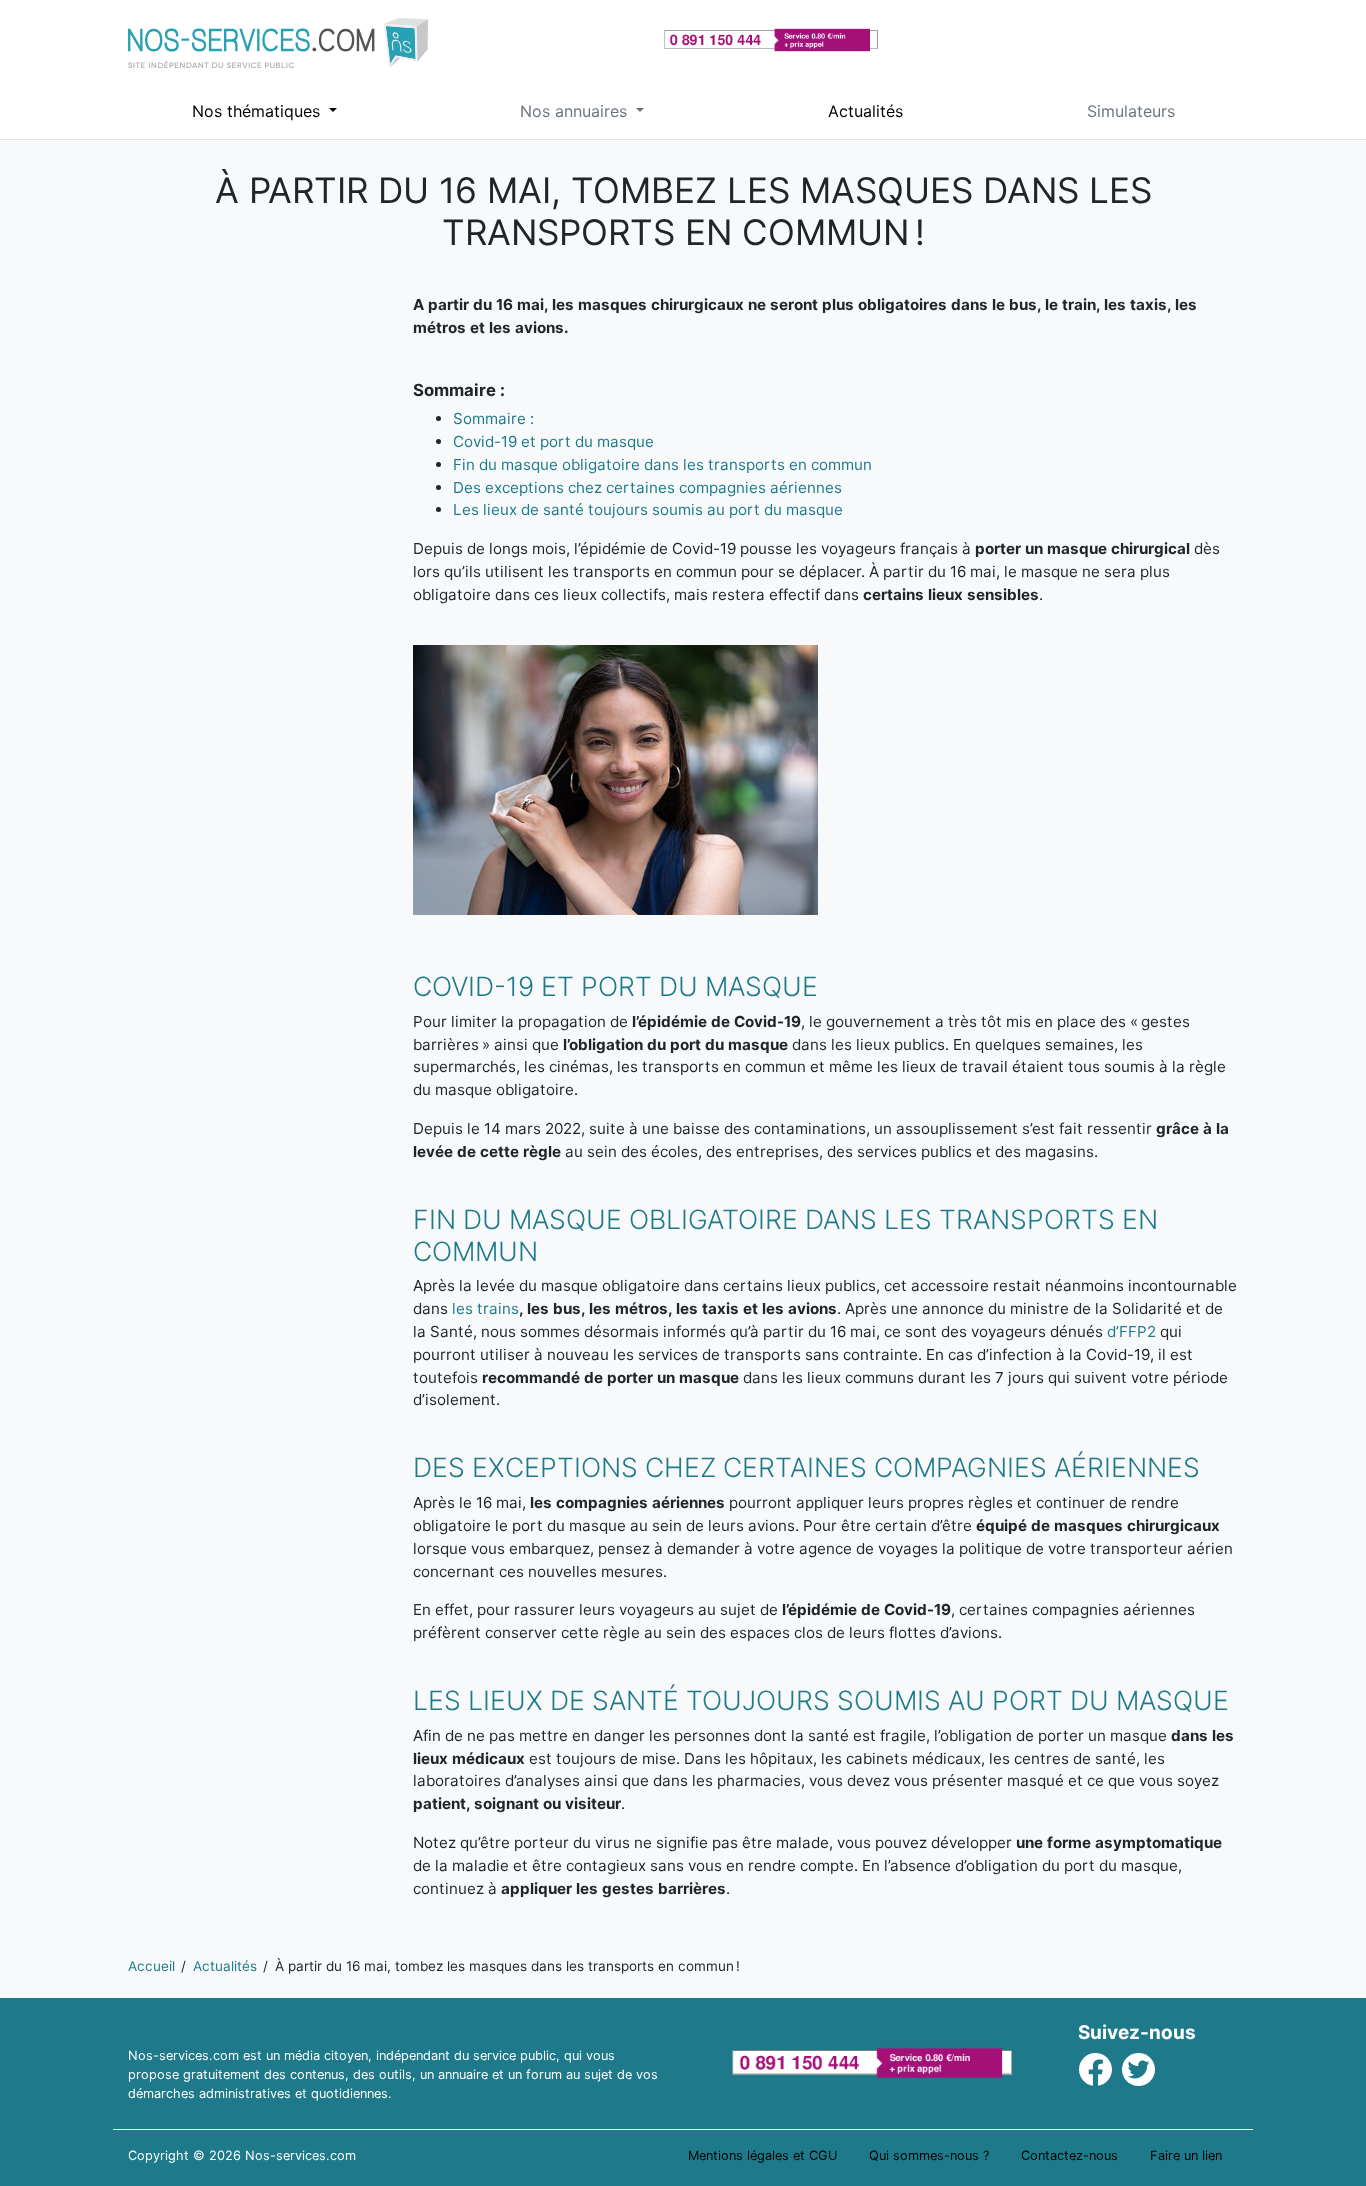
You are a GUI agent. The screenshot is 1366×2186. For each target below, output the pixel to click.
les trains (485, 1308)
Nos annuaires (576, 111)
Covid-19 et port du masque (553, 441)
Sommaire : (493, 418)
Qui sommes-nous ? (929, 2155)
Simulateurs (1131, 111)
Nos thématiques (258, 111)
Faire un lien (1186, 2155)
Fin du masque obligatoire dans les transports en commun (662, 464)
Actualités (865, 111)
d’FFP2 (1131, 1331)
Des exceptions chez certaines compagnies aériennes (647, 487)
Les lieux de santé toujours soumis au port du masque (648, 509)
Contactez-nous (1069, 2155)
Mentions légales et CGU (762, 2155)
